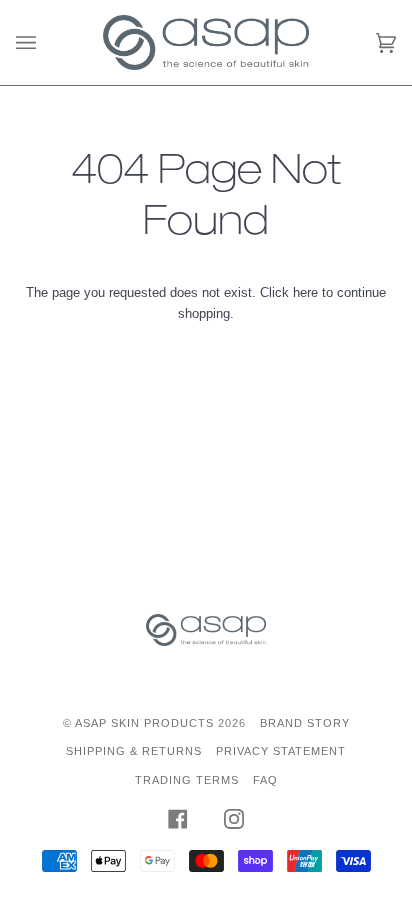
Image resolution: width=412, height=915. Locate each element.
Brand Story (305, 723)
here (305, 292)
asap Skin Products (144, 723)
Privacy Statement (281, 751)
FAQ (265, 780)
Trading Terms (187, 780)
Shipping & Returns (134, 751)
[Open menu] (46, 42)
